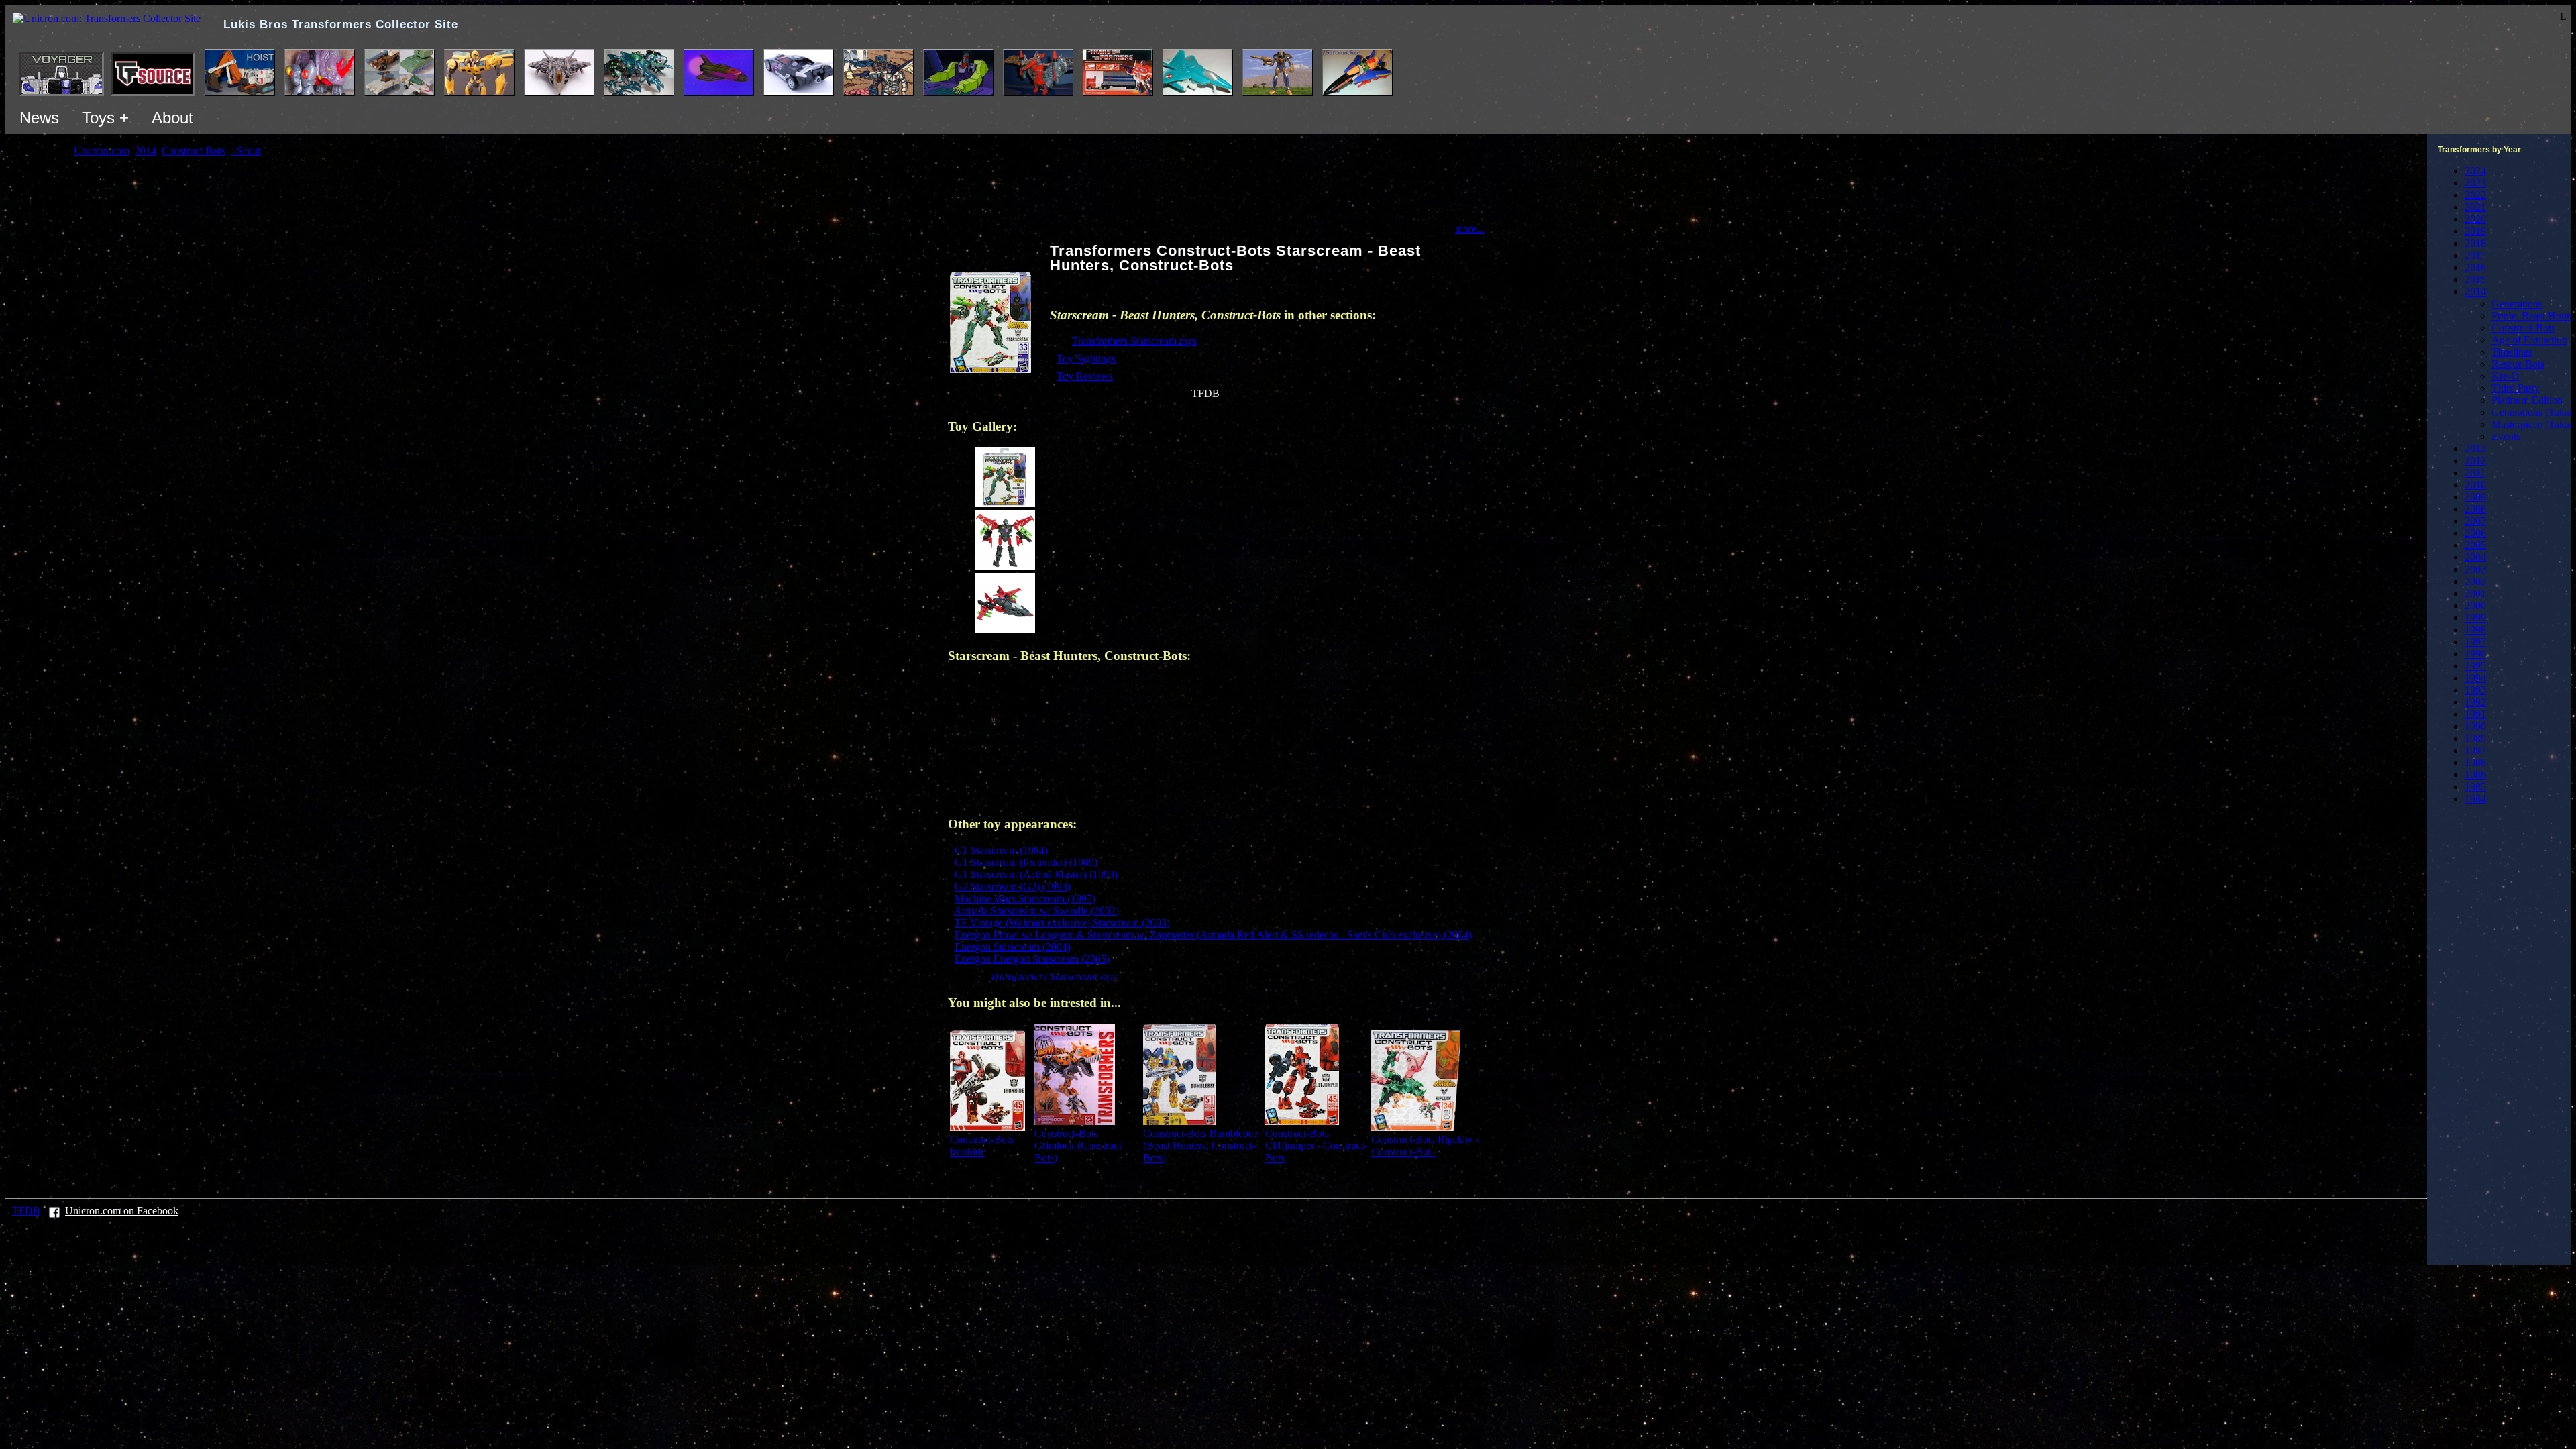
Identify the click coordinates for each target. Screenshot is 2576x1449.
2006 (2475, 533)
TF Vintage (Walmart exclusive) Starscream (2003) (1062, 923)
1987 (2475, 750)
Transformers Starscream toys (1134, 341)
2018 (2475, 243)
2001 (2475, 593)
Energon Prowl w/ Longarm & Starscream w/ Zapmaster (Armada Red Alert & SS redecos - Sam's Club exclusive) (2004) (1213, 935)
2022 (2475, 195)
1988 (2475, 762)
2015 (2475, 279)
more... (1470, 229)
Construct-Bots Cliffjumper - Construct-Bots (1316, 1145)
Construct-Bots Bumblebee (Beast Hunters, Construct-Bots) (1200, 1145)
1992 (2475, 702)
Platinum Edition (2527, 400)
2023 (2475, 183)
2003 (2475, 569)
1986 (2475, 774)
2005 (2475, 545)
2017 (2475, 255)
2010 (2475, 485)
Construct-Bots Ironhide (982, 1145)
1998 (2475, 630)
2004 (2475, 557)
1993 (2475, 690)
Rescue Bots (2518, 364)
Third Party (2516, 388)
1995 (2475, 666)
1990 (2475, 726)
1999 (2475, 618)
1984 (2475, 799)
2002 (2475, 581)
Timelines (2512, 352)
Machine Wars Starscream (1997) (1025, 899)
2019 (2475, 231)
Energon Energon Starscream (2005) (1032, 959)
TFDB (1205, 393)
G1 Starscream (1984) (1001, 850)
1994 (2475, 678)
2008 (2475, 509)
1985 (2475, 787)
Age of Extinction (2529, 340)
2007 (2475, 521)
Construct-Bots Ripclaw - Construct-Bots (1425, 1145)
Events (2506, 436)
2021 (2475, 207)
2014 (2475, 291)
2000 (2475, 605)
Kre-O (2505, 376)
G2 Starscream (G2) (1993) (1013, 887)
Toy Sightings (1086, 359)
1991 (2475, 714)
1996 (2475, 654)
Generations (2517, 304)
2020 (2475, 219)
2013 (2475, 448)
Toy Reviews (1085, 376)
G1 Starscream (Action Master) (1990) (1036, 874)
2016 (2475, 267)
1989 (2475, 738)
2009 (2475, 497)
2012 (2475, 461)
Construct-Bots (2523, 328)
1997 (2475, 642)
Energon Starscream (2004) (1013, 947)
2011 (2475, 473)
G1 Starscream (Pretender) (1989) (1026, 862)
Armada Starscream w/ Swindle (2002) (1036, 911)
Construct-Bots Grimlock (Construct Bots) (1078, 1145)
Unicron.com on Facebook (122, 1211)
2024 (2475, 171)
